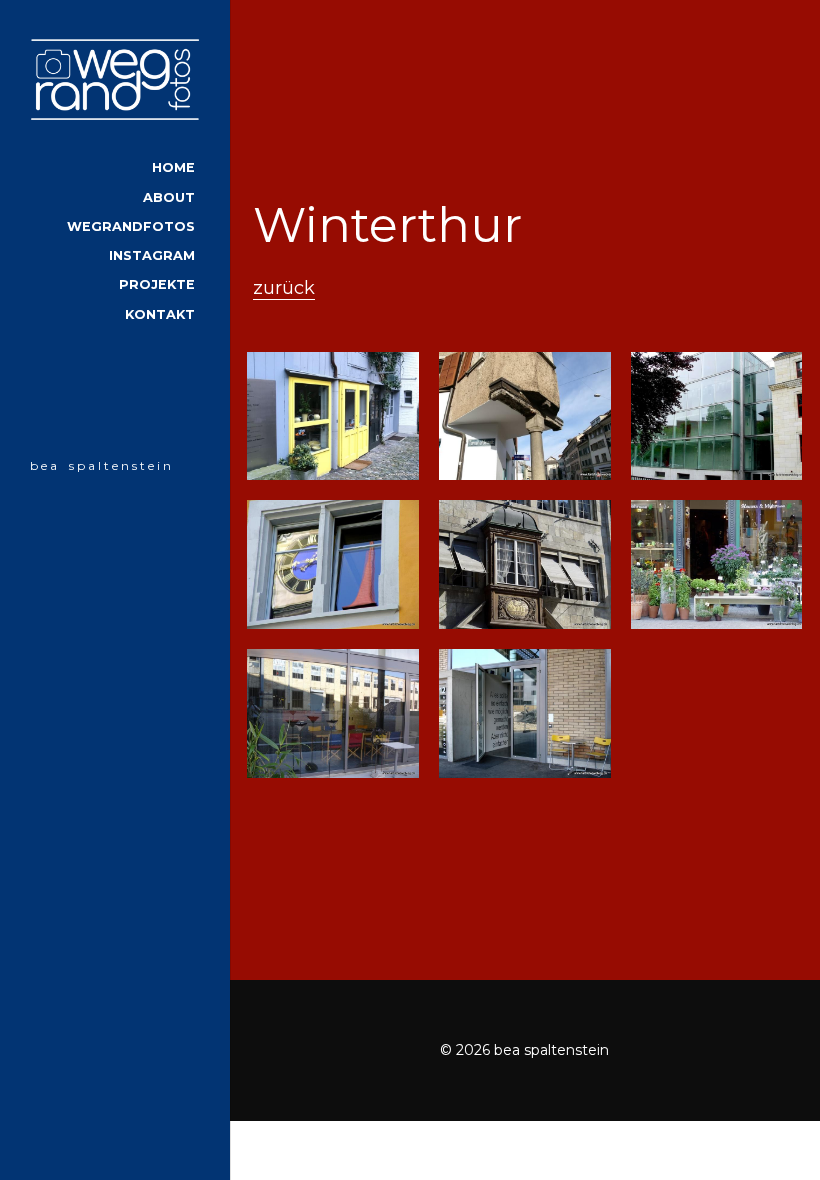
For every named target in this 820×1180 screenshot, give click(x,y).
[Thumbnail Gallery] (333, 416)
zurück (284, 288)
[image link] (115, 79)
